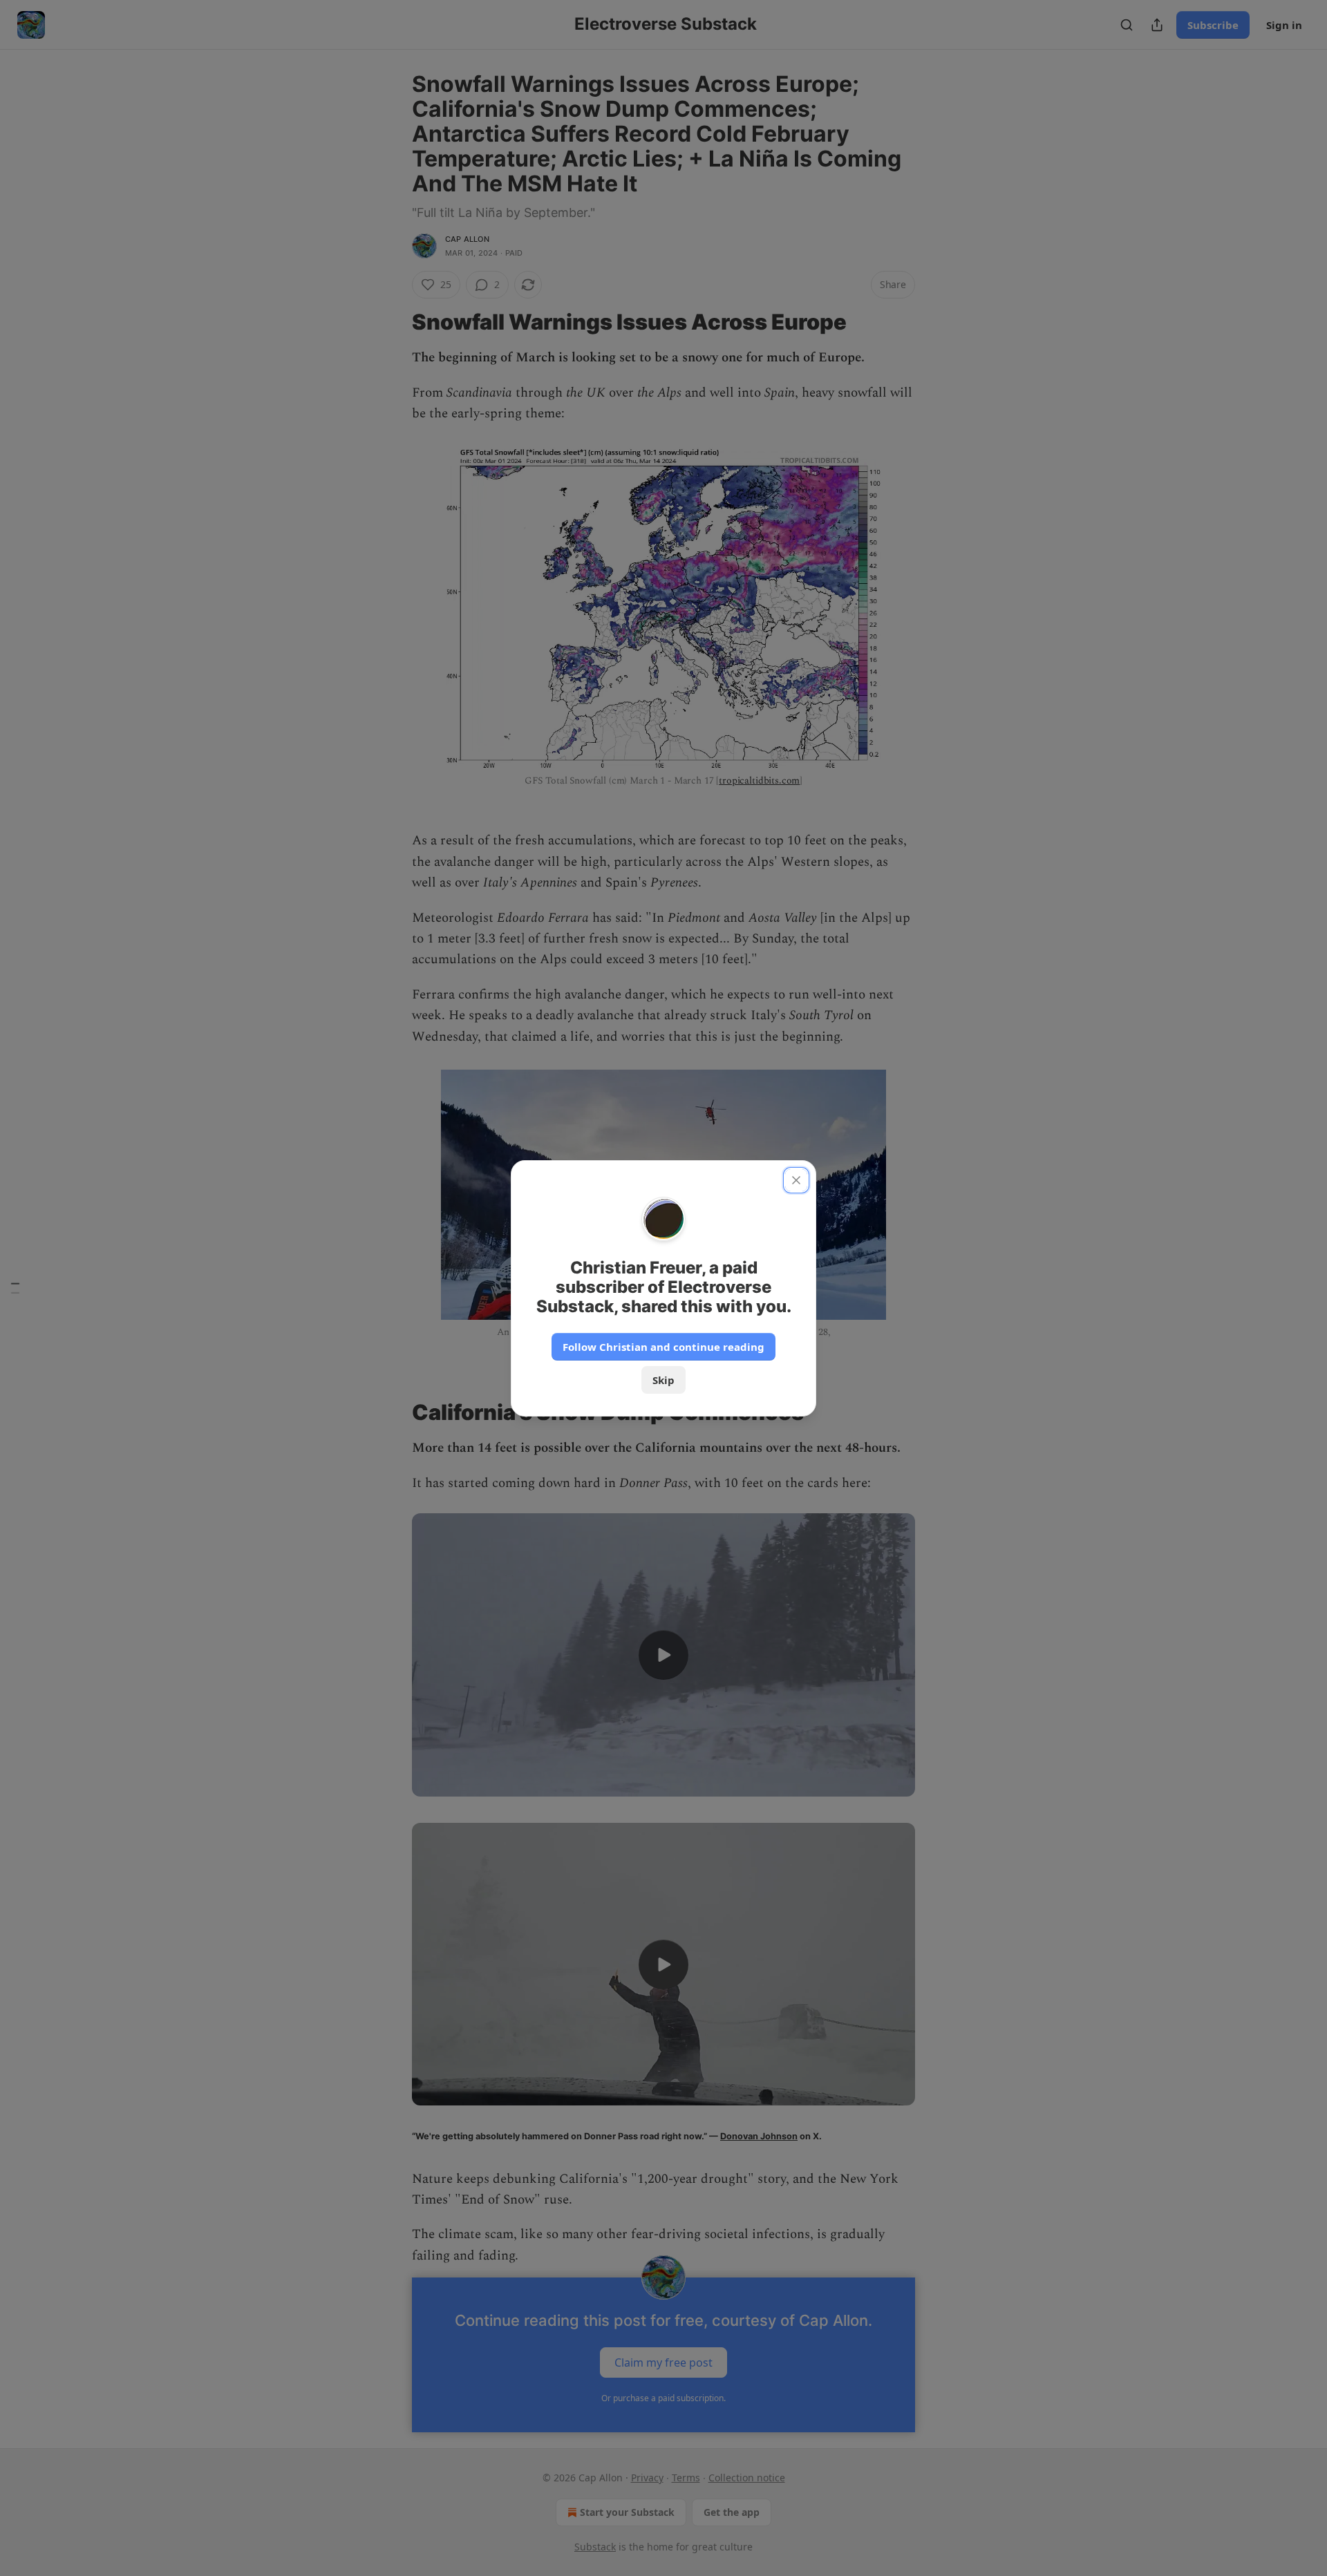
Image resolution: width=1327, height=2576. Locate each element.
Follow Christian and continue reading (663, 1347)
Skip (663, 1380)
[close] (796, 1180)
